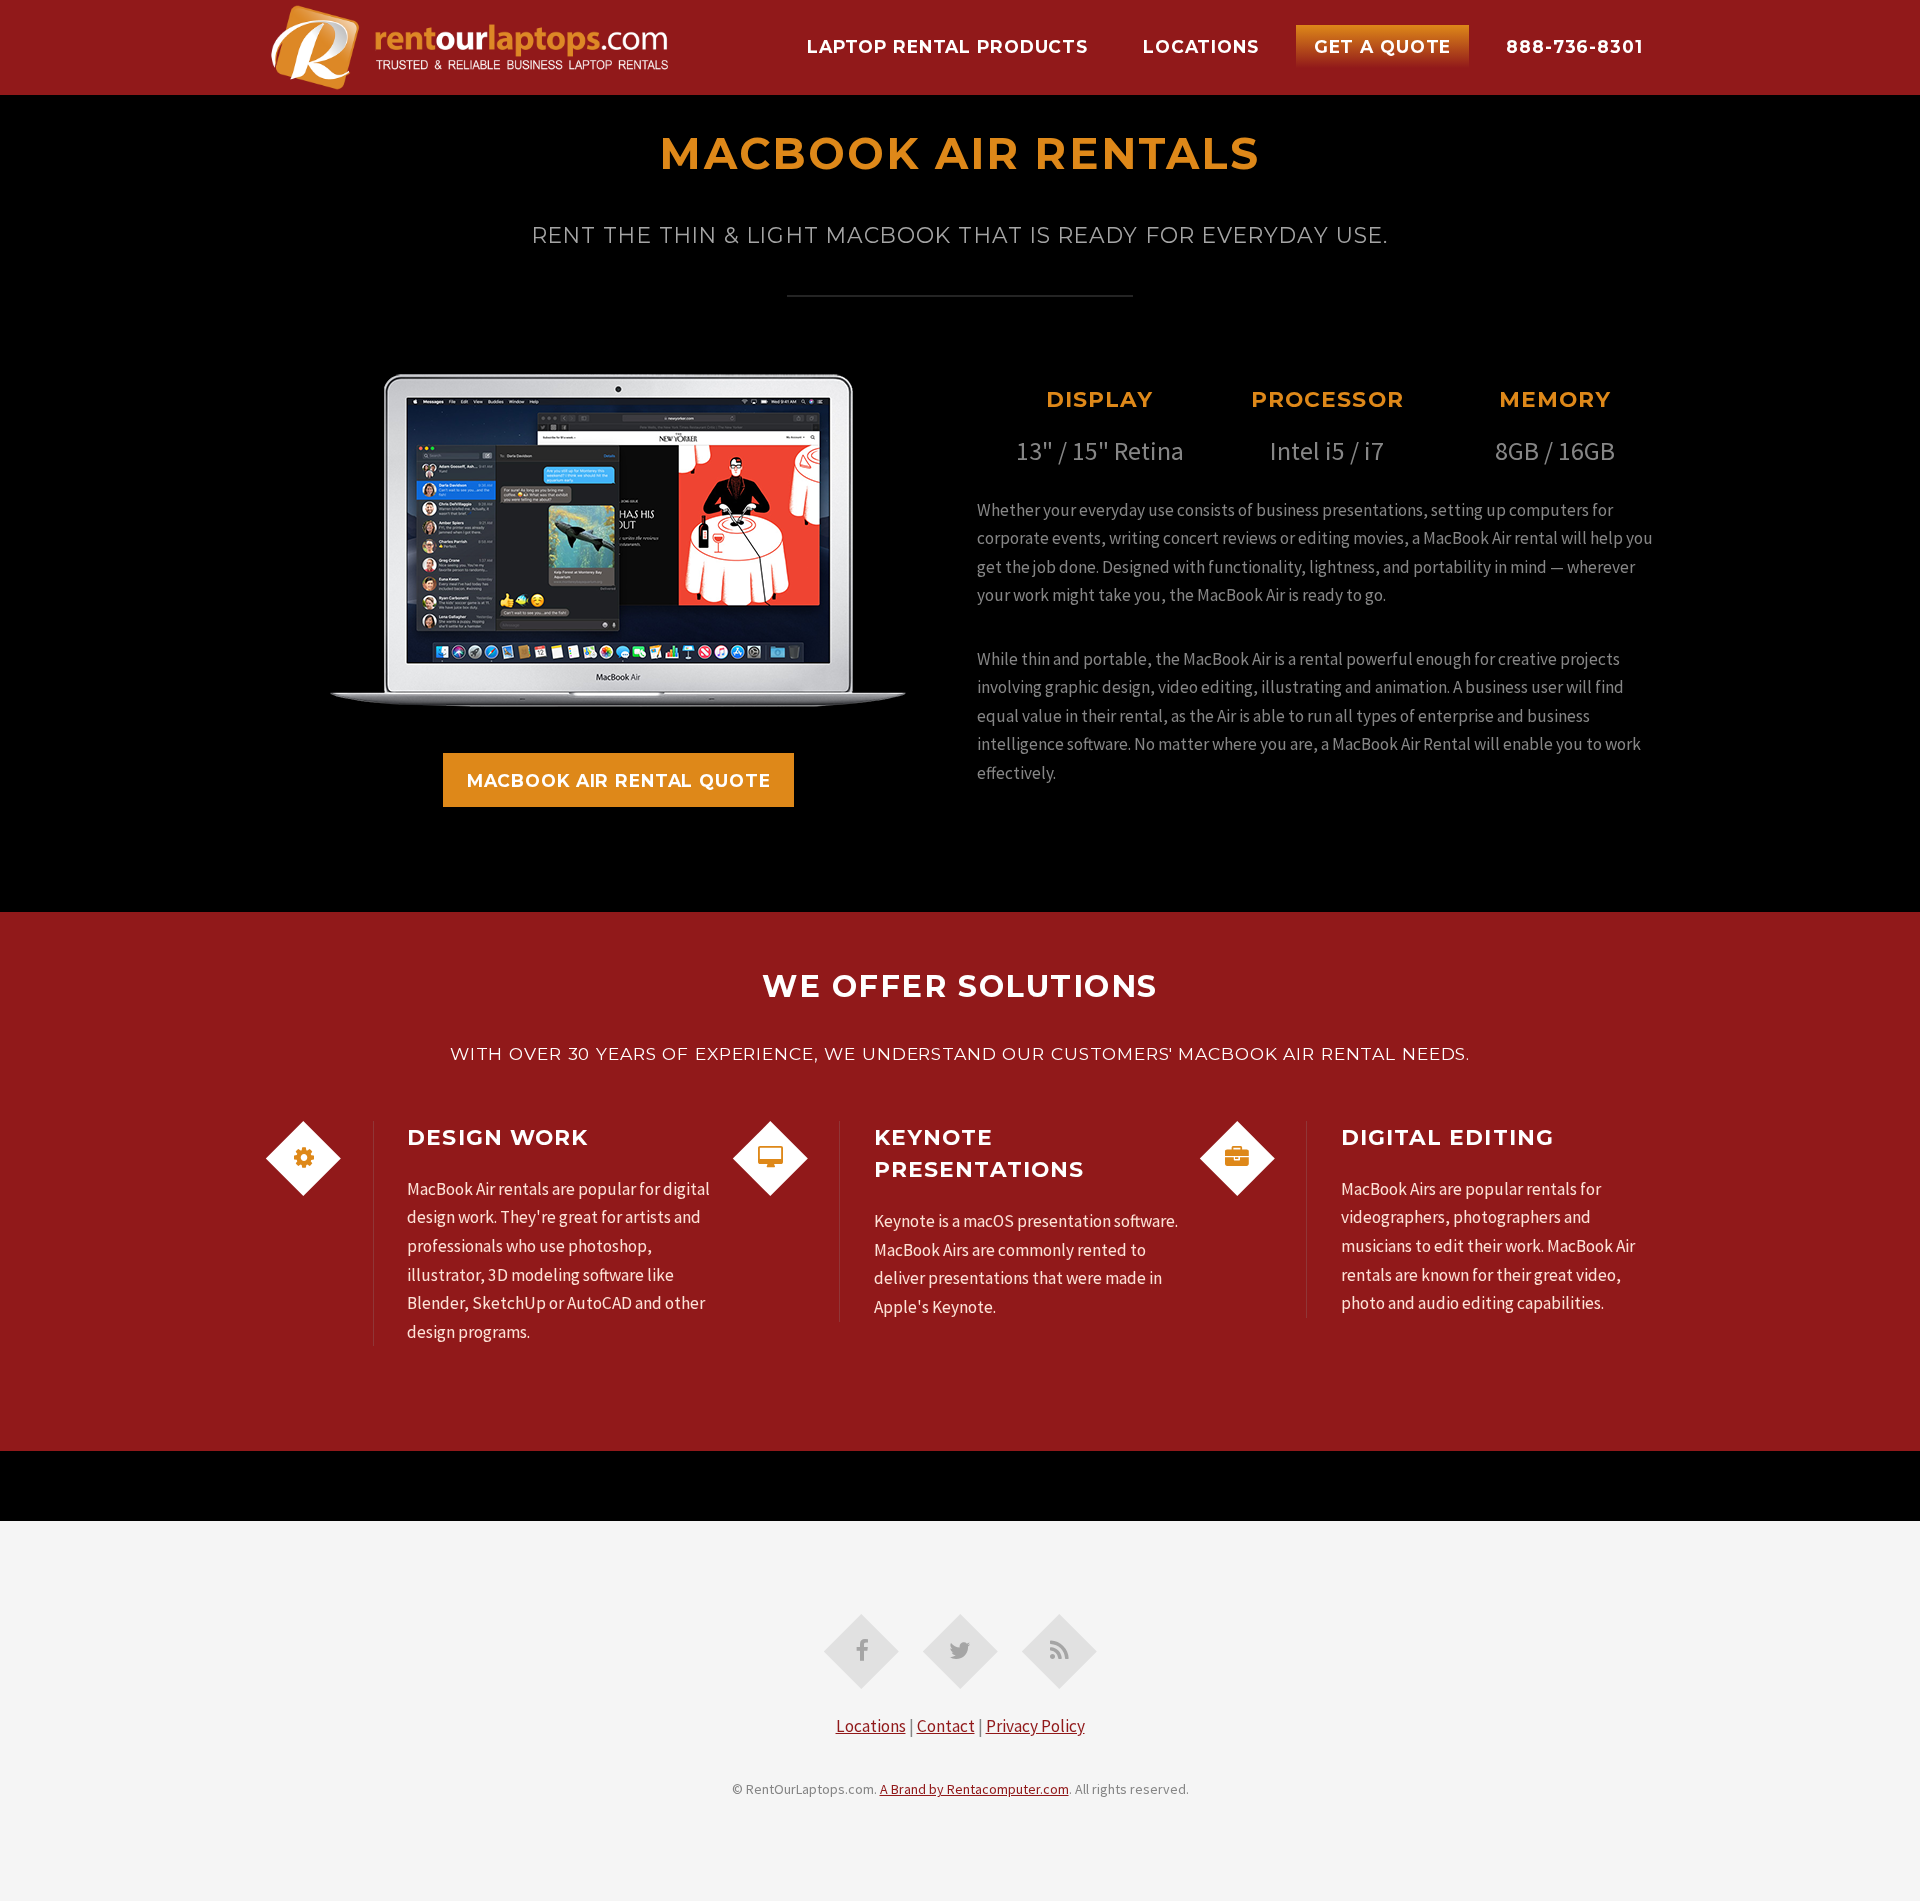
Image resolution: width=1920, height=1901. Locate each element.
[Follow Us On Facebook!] (861, 1651)
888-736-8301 (1574, 46)
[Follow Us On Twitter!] (960, 1651)
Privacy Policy (1035, 1726)
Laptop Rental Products (947, 46)
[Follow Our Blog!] (1059, 1651)
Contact (946, 1726)
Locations (1201, 46)
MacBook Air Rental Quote (619, 780)
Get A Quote (1383, 46)
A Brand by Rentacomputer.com (974, 1789)
